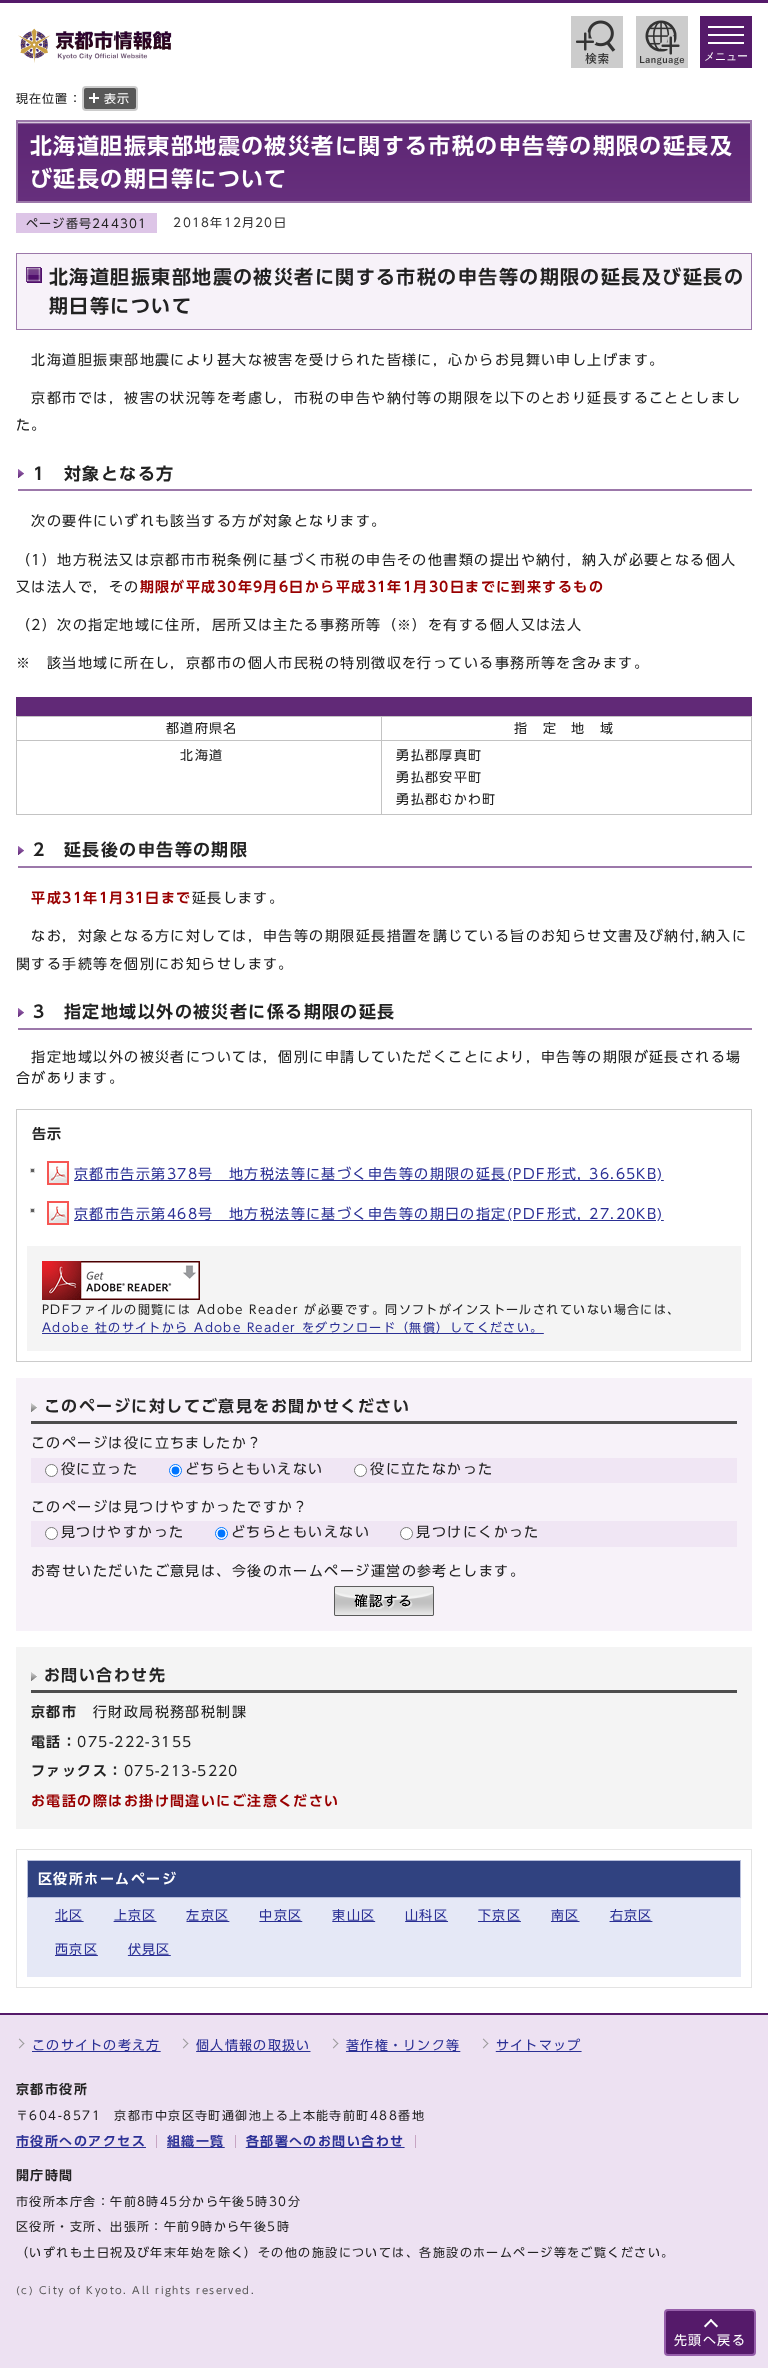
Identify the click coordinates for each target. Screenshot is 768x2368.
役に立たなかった (432, 1468)
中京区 (280, 1915)
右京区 (631, 1915)
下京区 (499, 1915)
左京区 (207, 1915)
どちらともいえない (254, 1468)
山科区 (426, 1915)
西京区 (76, 1949)
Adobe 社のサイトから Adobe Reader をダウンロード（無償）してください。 (293, 1327)
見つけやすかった (123, 1531)
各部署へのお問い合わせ (325, 2141)
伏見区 (149, 1949)
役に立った (99, 1468)
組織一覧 (196, 2141)
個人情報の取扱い (253, 2045)
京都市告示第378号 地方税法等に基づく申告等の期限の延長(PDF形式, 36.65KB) (369, 1173)
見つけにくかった (478, 1531)
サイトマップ (539, 2045)
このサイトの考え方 (96, 2045)
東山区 (353, 1915)
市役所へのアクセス (81, 2141)
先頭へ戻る (710, 2340)
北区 (69, 1915)
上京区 (135, 1915)
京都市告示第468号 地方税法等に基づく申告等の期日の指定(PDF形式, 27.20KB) (369, 1213)
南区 (565, 1915)
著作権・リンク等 (403, 2045)
